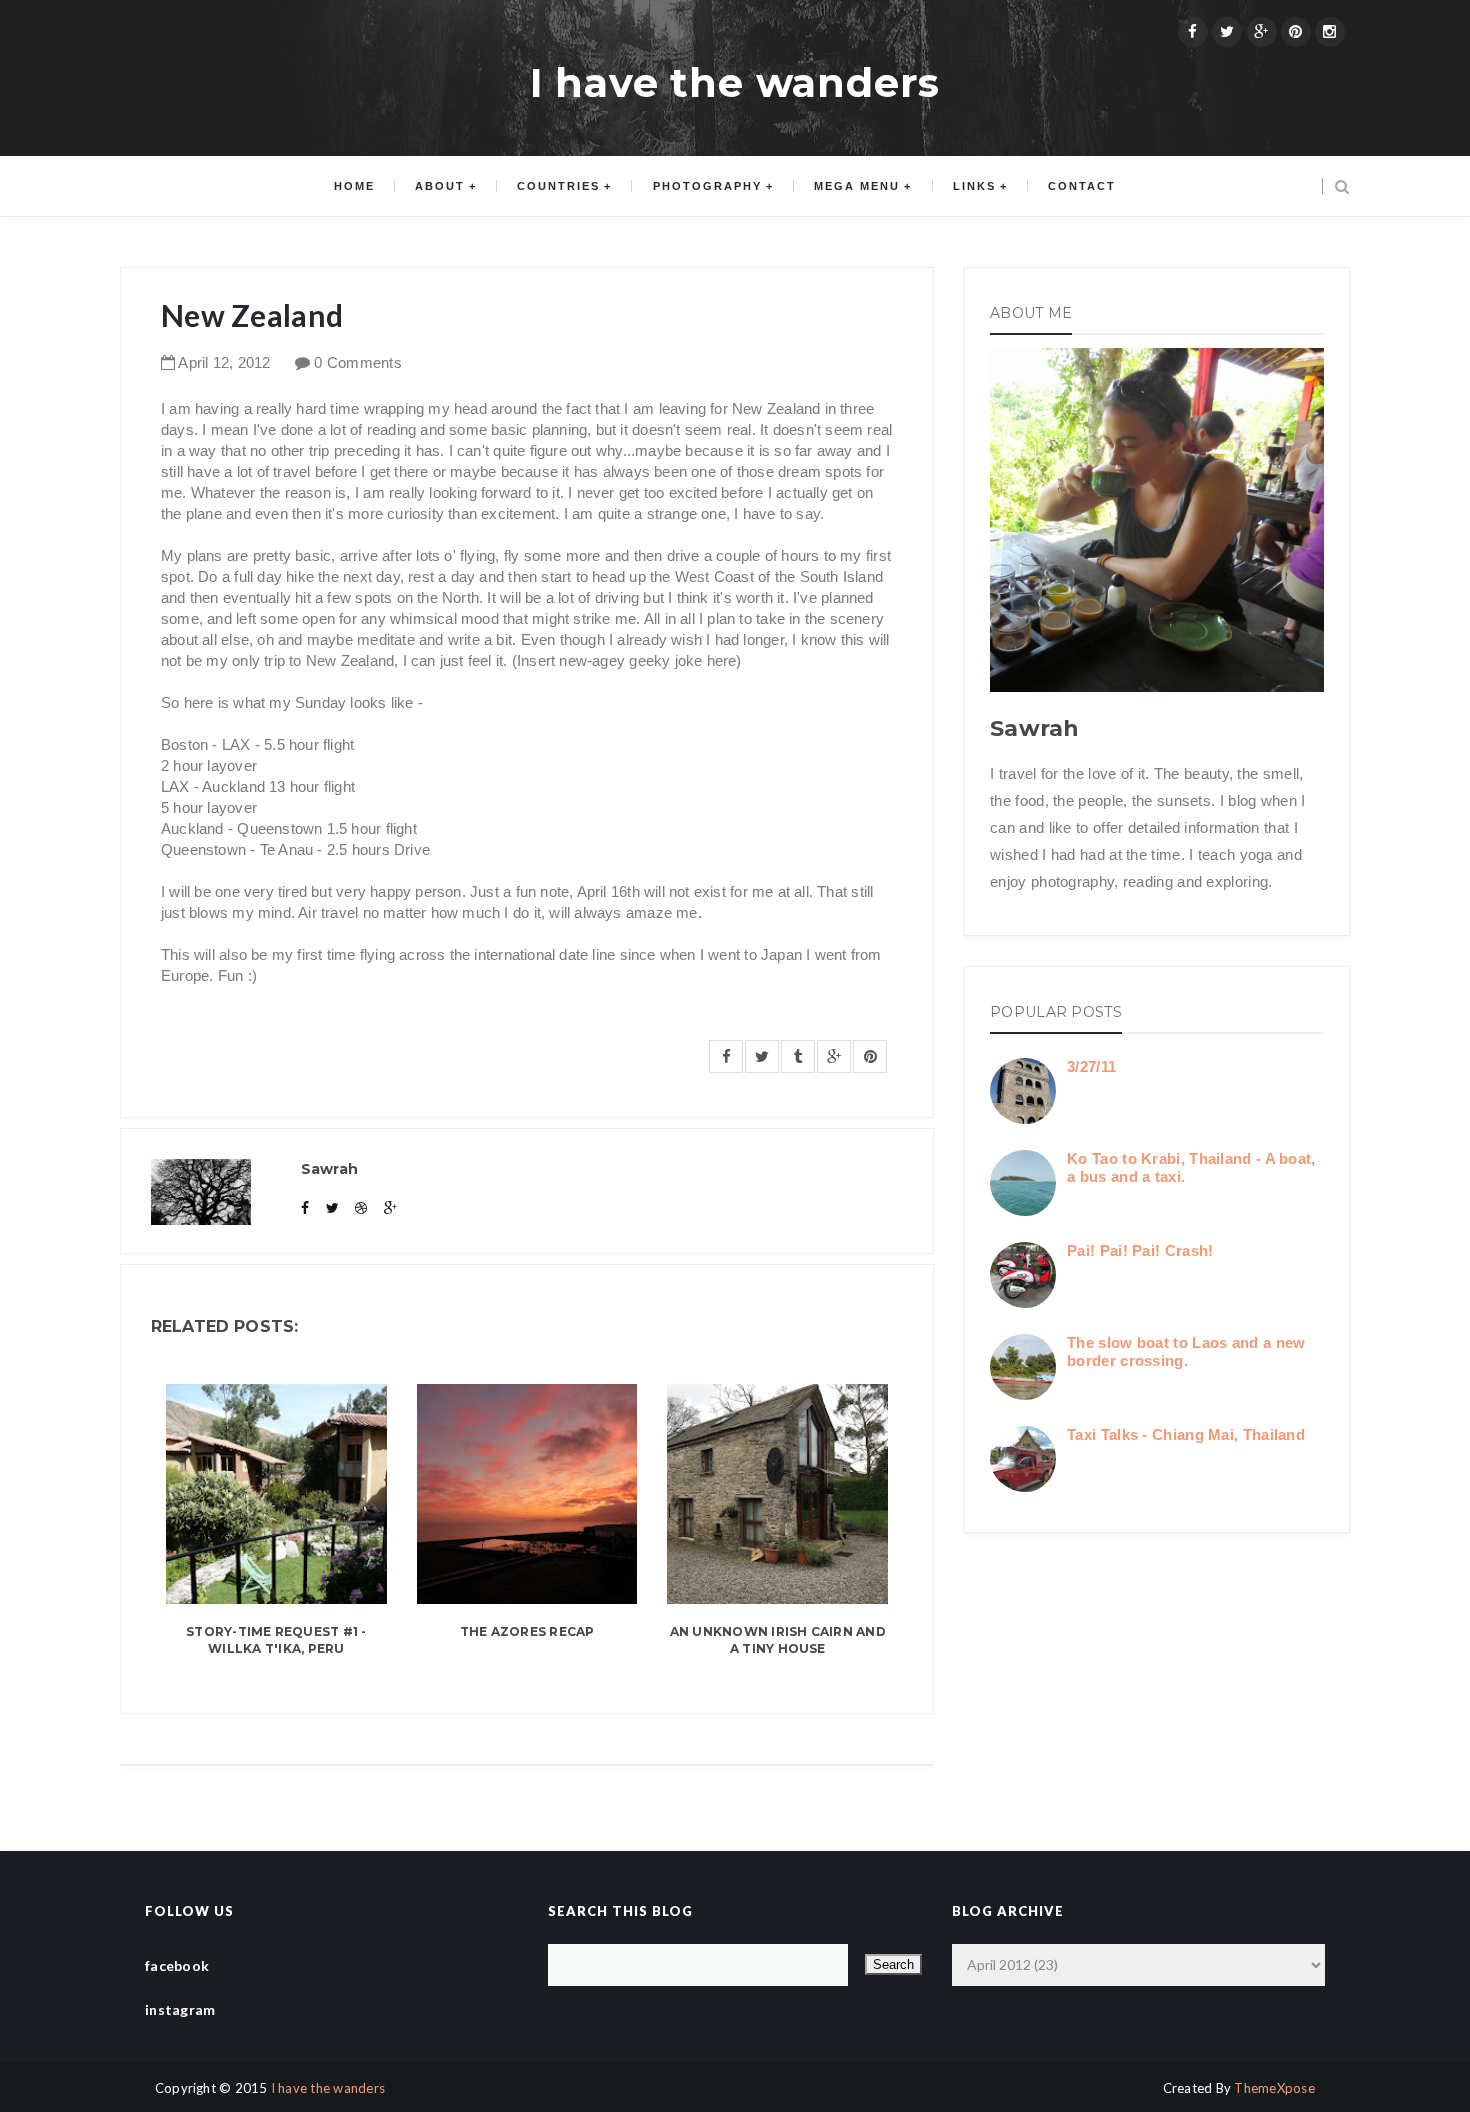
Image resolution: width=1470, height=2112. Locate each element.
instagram (180, 2009)
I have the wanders (735, 82)
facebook (177, 1965)
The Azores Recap (527, 1631)
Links (974, 186)
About (440, 186)
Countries (558, 186)
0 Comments (358, 362)
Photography (707, 186)
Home (354, 186)
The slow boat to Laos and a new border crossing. (1186, 1351)
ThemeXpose (1274, 2088)
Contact (1082, 186)
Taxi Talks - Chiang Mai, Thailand (1186, 1434)
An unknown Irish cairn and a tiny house (778, 1640)
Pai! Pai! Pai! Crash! (1140, 1250)
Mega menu (857, 186)
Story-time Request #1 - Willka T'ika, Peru (276, 1640)
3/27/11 (1091, 1066)
